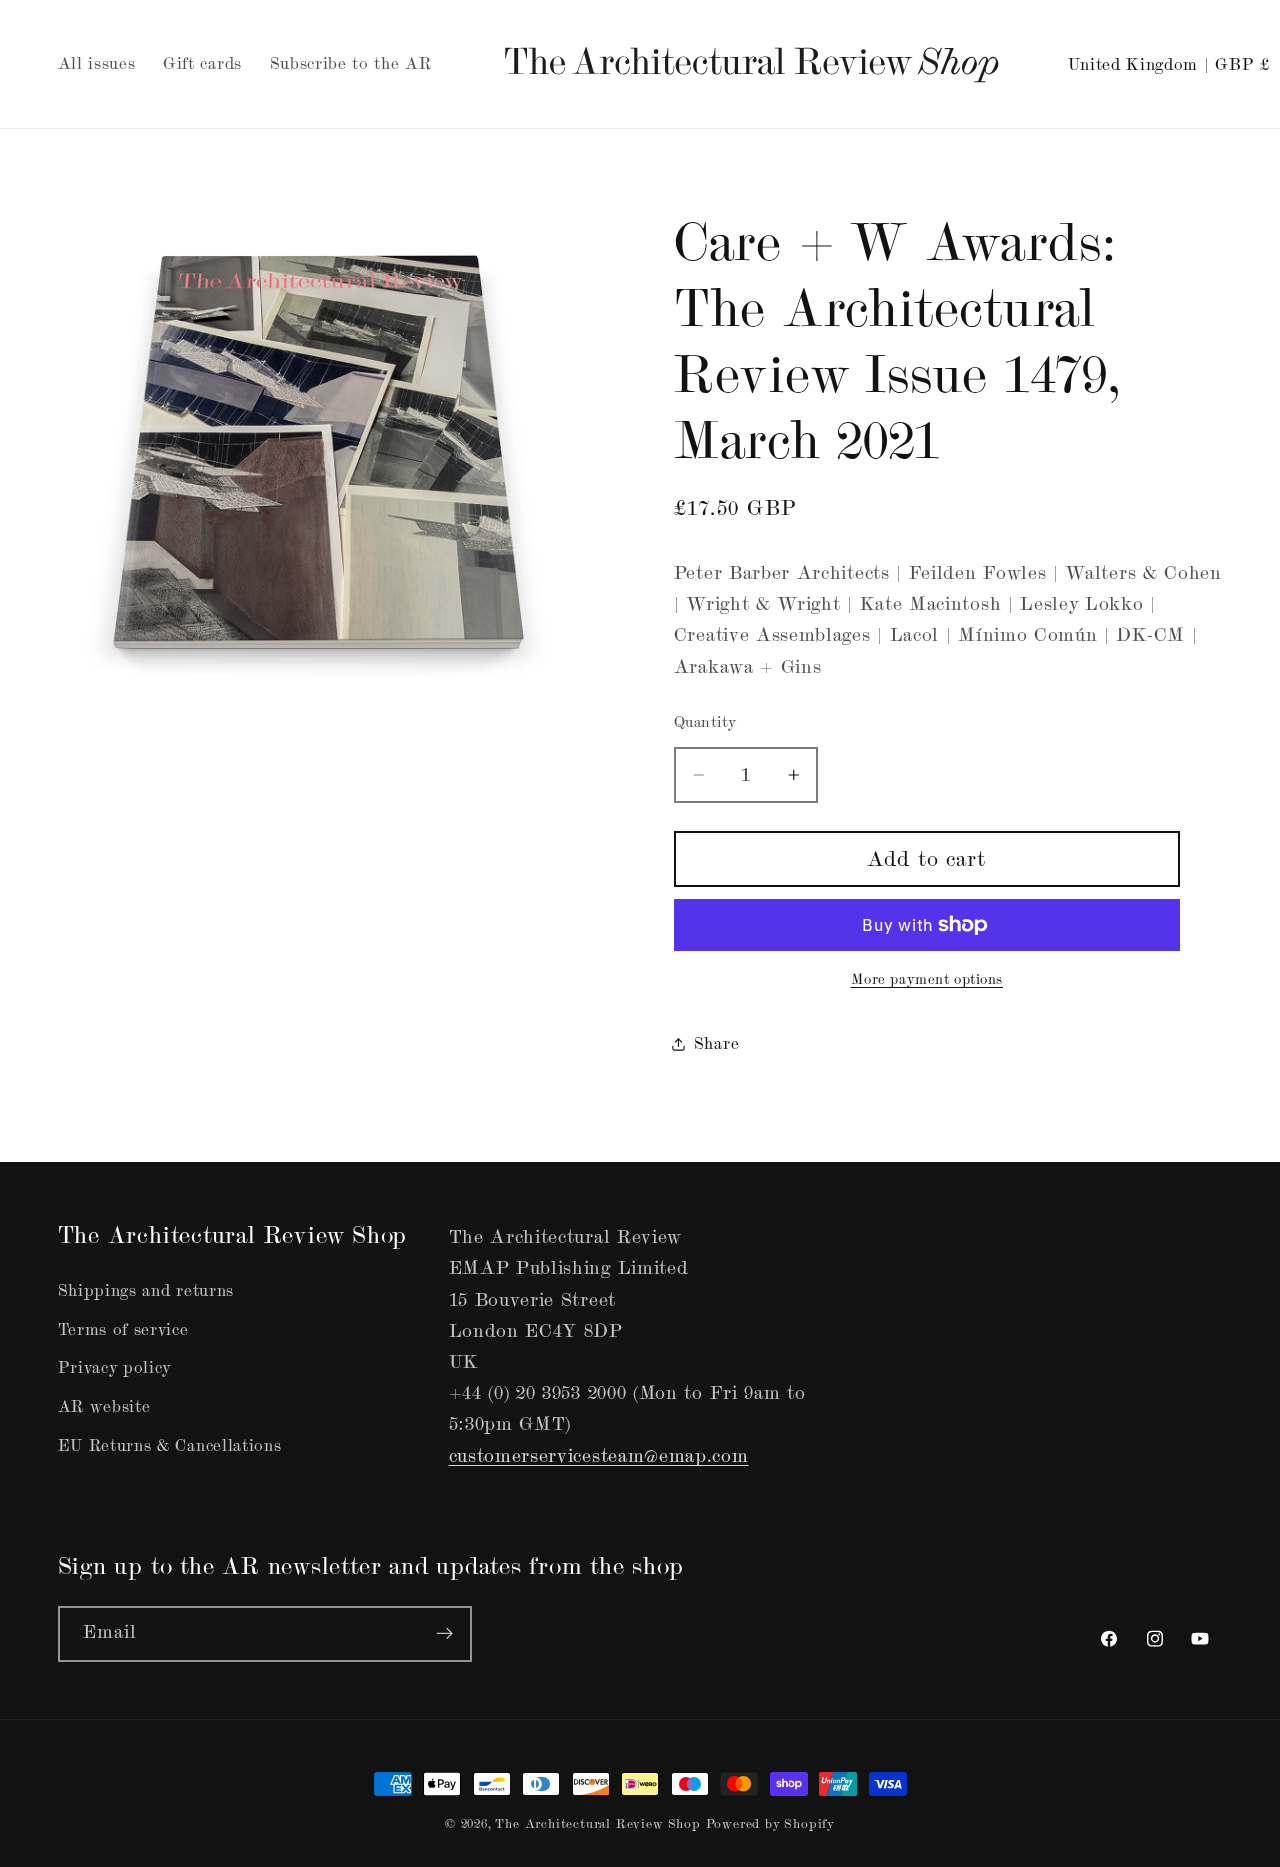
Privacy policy (115, 1367)
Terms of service (123, 1329)
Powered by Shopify (771, 1823)
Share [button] (716, 1043)
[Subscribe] (444, 1634)
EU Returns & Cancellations (170, 1445)
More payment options (927, 979)
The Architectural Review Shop (597, 1823)
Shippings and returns (146, 1290)
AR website (104, 1406)
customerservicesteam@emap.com (599, 1456)
